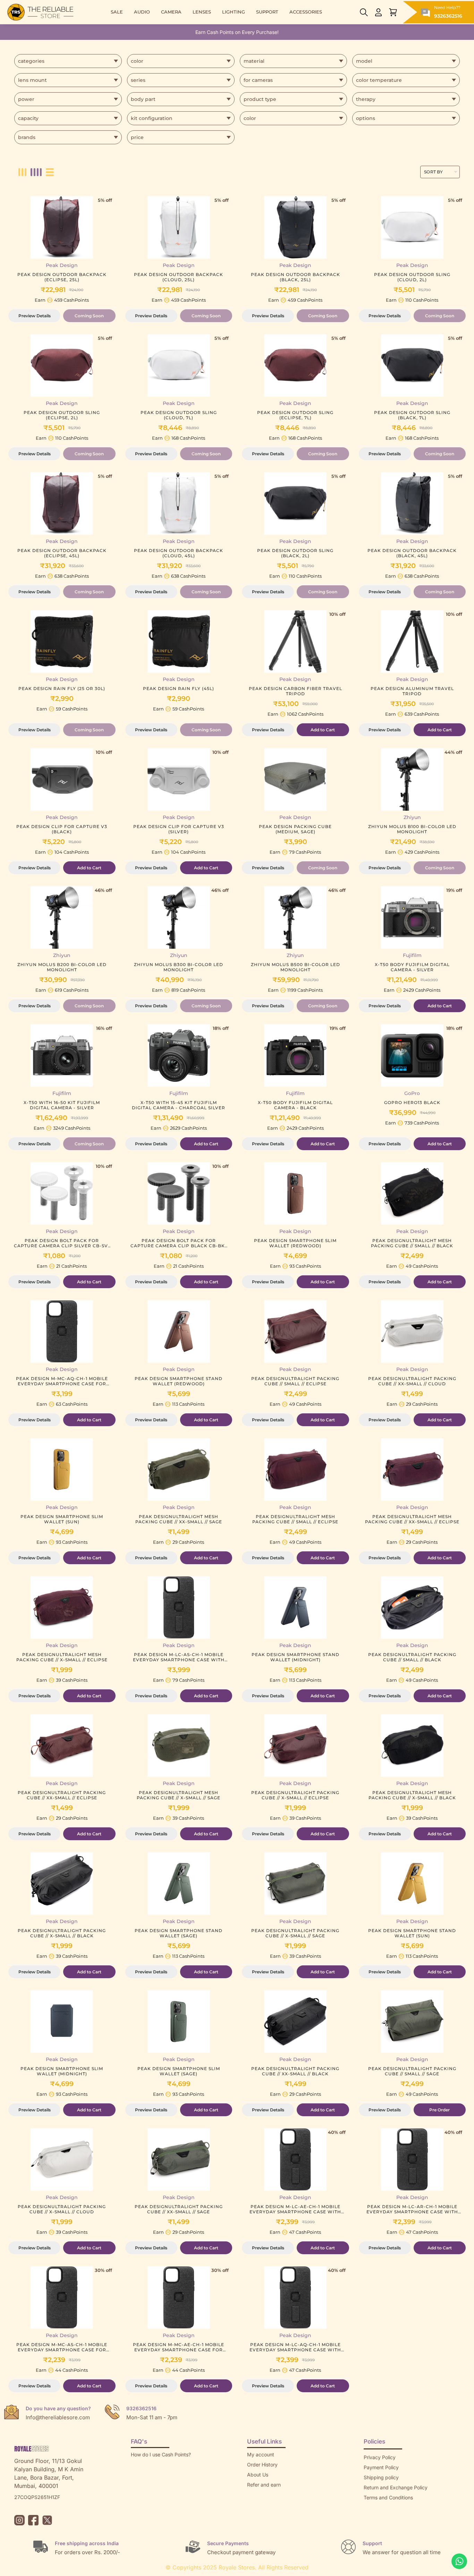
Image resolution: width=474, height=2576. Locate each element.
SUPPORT (267, 12)
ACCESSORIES (306, 12)
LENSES (202, 12)
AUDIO (142, 12)
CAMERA (171, 12)
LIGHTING (234, 12)
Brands (372, 2518)
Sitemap (373, 2508)
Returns (256, 2495)
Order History (262, 2465)
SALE (117, 12)
